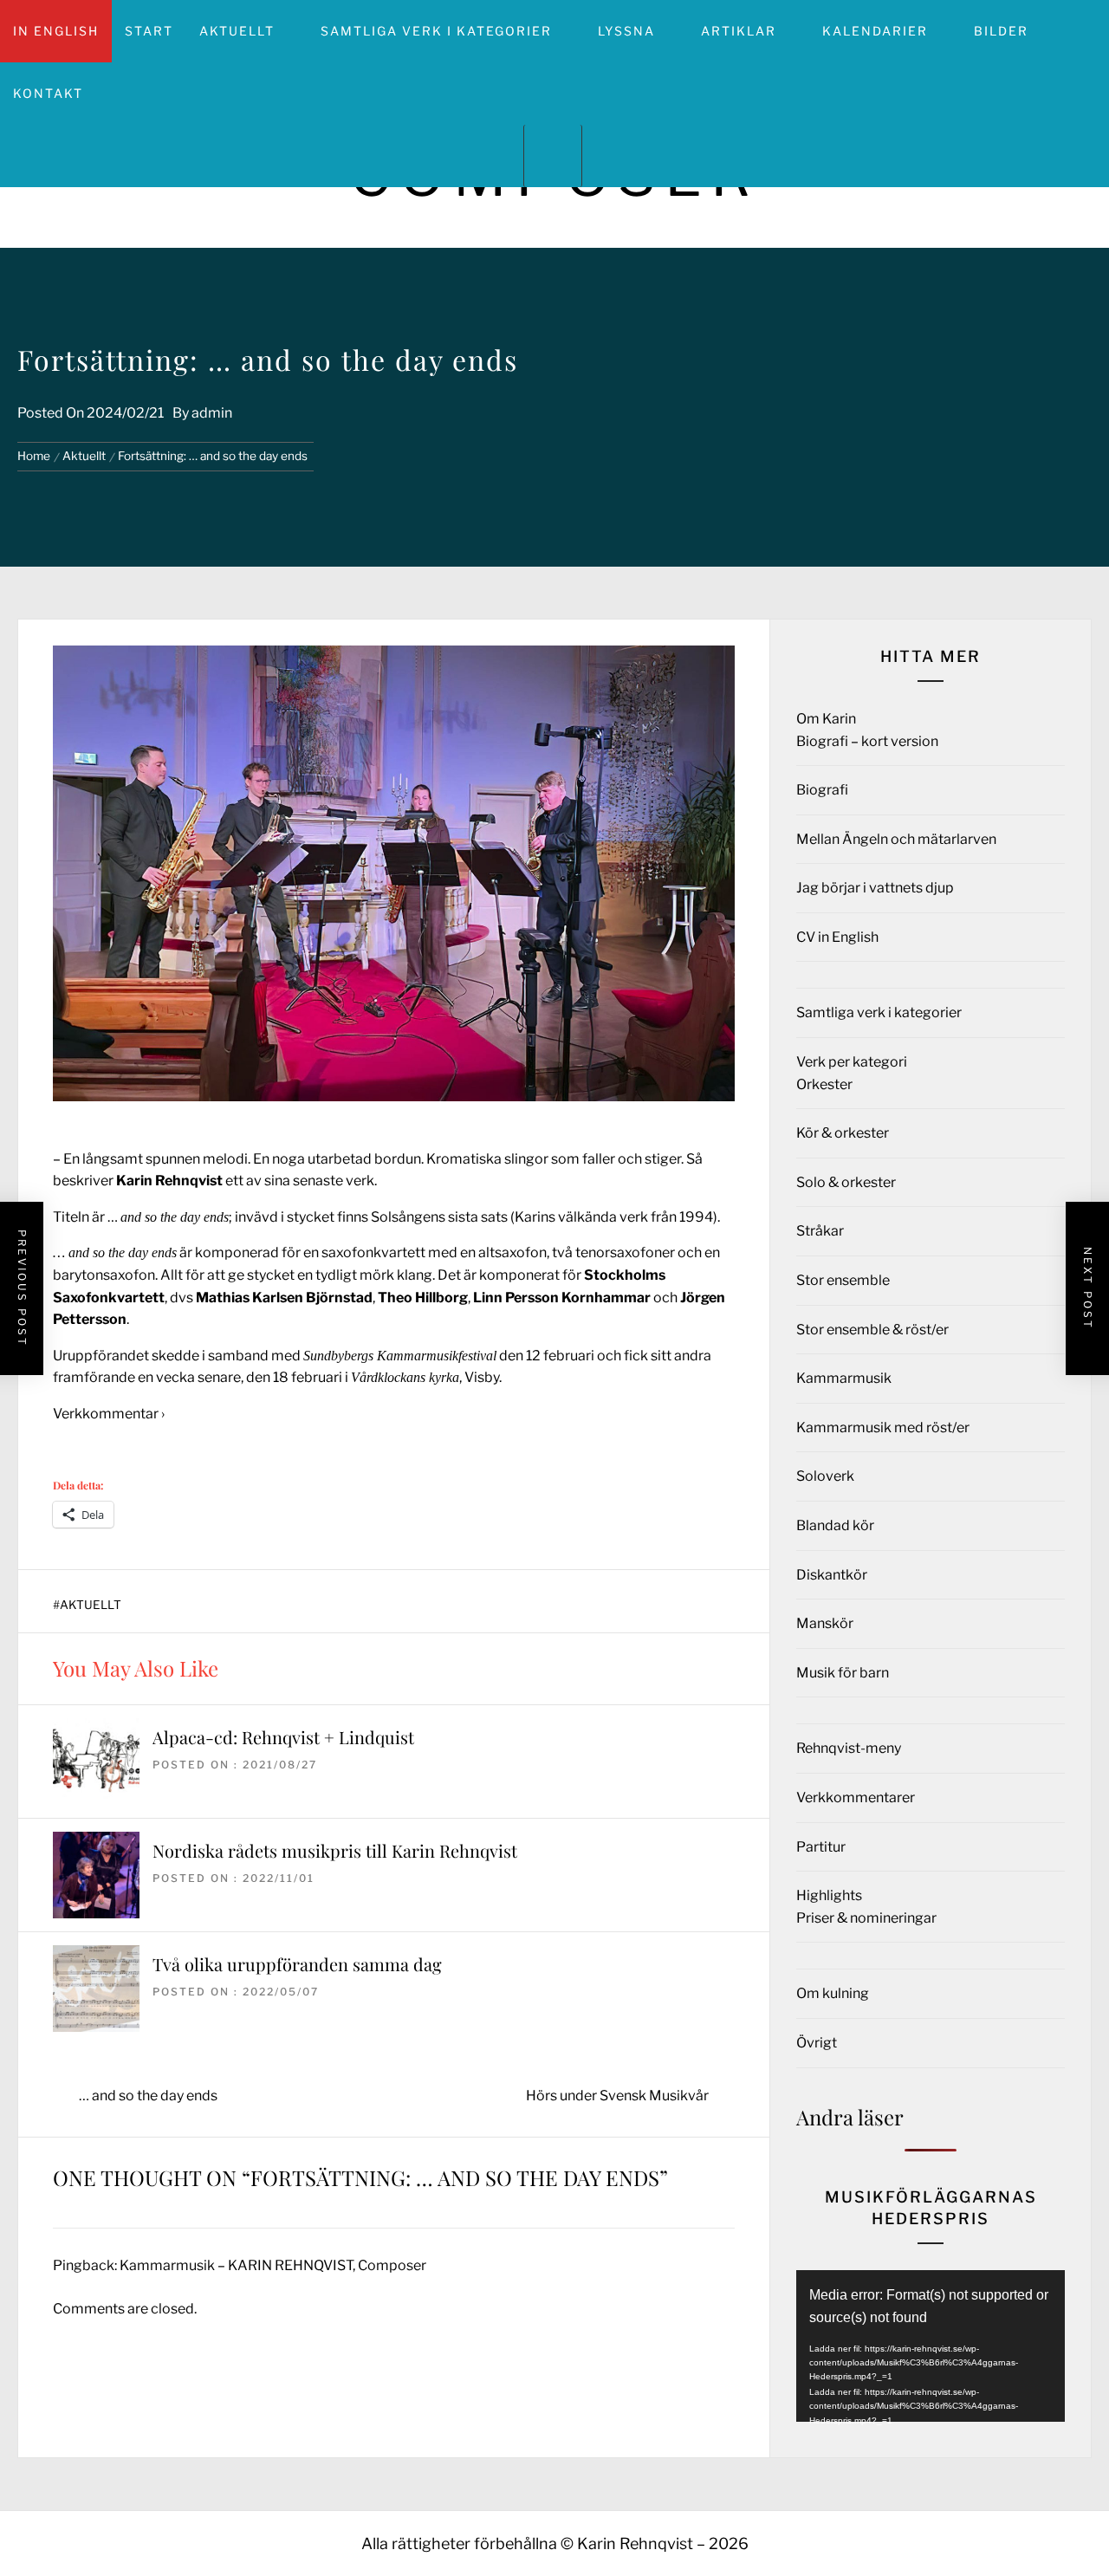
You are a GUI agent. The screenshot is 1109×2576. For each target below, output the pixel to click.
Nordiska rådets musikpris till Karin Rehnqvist (335, 1850)
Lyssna (626, 31)
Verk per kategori (852, 1062)
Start (149, 31)
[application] (931, 2346)
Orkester (824, 1084)
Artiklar (739, 31)
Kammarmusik (844, 1378)
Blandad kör (835, 1525)
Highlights (829, 1895)
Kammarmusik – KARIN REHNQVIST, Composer (273, 2265)
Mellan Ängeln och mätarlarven (896, 839)
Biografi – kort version (867, 741)
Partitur (821, 1847)
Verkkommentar (106, 1414)
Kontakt (48, 93)
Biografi (822, 790)
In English (56, 31)
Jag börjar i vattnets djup (875, 888)
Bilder (1001, 31)
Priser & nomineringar (866, 1918)
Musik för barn (843, 1673)
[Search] (553, 156)
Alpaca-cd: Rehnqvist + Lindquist (283, 1737)
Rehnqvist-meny (849, 1748)
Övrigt (817, 2043)
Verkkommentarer (856, 1797)
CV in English (837, 937)
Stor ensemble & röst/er (872, 1330)
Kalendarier (875, 31)
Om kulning (833, 1993)
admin (212, 413)
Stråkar (820, 1231)
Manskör (825, 1623)
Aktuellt (237, 31)
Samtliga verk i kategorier (436, 31)
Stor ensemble (843, 1280)
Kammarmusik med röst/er (883, 1428)
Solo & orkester (846, 1182)
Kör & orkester (843, 1133)
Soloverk (825, 1476)
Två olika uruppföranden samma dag (297, 1964)
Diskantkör (832, 1575)
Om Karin (826, 719)
